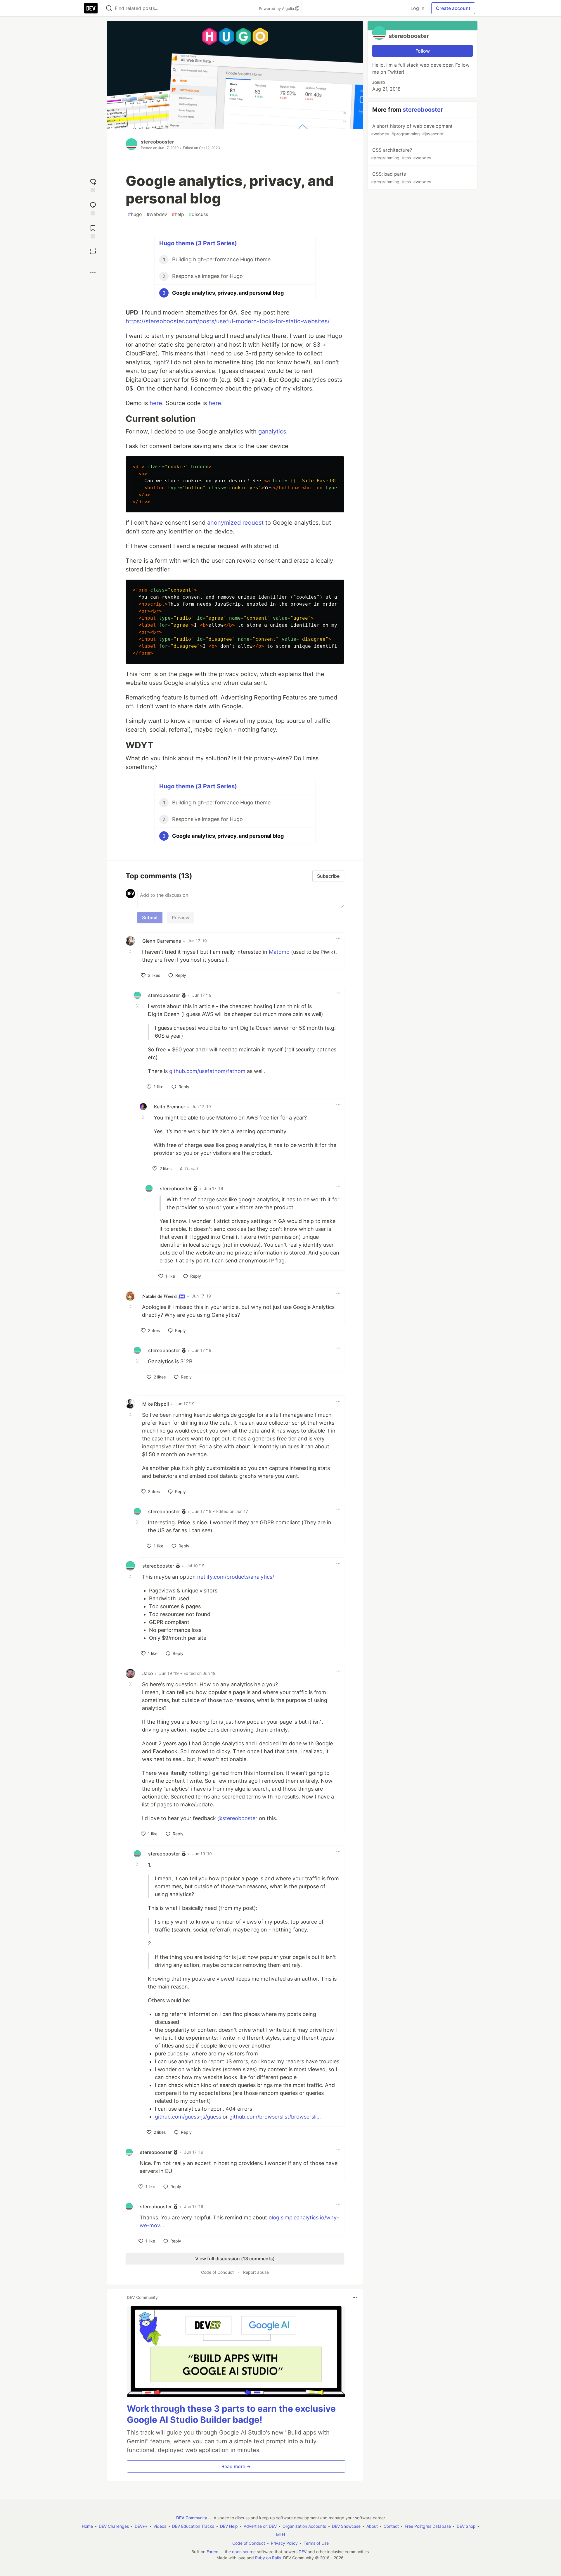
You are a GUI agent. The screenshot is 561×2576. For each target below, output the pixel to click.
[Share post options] (93, 272)
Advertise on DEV (260, 2526)
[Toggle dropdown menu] (338, 939)
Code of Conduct (217, 2272)
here (156, 403)
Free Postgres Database (428, 2526)
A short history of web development (412, 130)
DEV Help (229, 2526)
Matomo (279, 952)
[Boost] (93, 251)
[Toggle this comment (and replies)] (131, 951)
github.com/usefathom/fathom (207, 1071)
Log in (417, 8)
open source (244, 2552)
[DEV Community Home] (91, 8)
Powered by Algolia (277, 8)
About (372, 2526)
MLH (280, 2535)
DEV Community (192, 2518)
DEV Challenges (114, 2526)
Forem (212, 2552)
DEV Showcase (346, 2526)
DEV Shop (466, 2526)
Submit (150, 918)
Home (87, 2526)
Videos (160, 2526)
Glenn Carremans (162, 941)
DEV (303, 2552)
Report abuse (256, 2272)
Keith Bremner (170, 1107)
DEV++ (141, 2526)
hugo (135, 214)
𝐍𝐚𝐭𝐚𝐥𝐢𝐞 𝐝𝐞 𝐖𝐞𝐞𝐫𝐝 (160, 1296)
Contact (391, 2526)
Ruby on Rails (268, 2558)
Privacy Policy (284, 2543)
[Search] (109, 8)
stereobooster (157, 142)
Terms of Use (316, 2543)
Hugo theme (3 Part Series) (198, 243)
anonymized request (235, 523)
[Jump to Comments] (93, 208)
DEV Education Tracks (193, 2526)
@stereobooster (237, 1818)
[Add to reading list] (93, 231)
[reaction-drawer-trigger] (93, 185)
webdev (157, 214)
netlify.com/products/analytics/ (236, 1577)
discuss (198, 214)
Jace (148, 1673)
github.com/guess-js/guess (188, 2117)
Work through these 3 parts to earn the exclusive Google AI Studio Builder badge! (231, 2414)
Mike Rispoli (156, 1404)
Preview (181, 918)
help (178, 214)
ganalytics (272, 431)
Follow (423, 51)
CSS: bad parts (401, 178)
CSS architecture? (401, 154)
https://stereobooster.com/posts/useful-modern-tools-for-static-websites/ (228, 321)
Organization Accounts (304, 2526)
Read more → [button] (236, 2466)
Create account (453, 8)
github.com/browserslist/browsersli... (275, 2117)
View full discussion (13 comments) (235, 2259)
